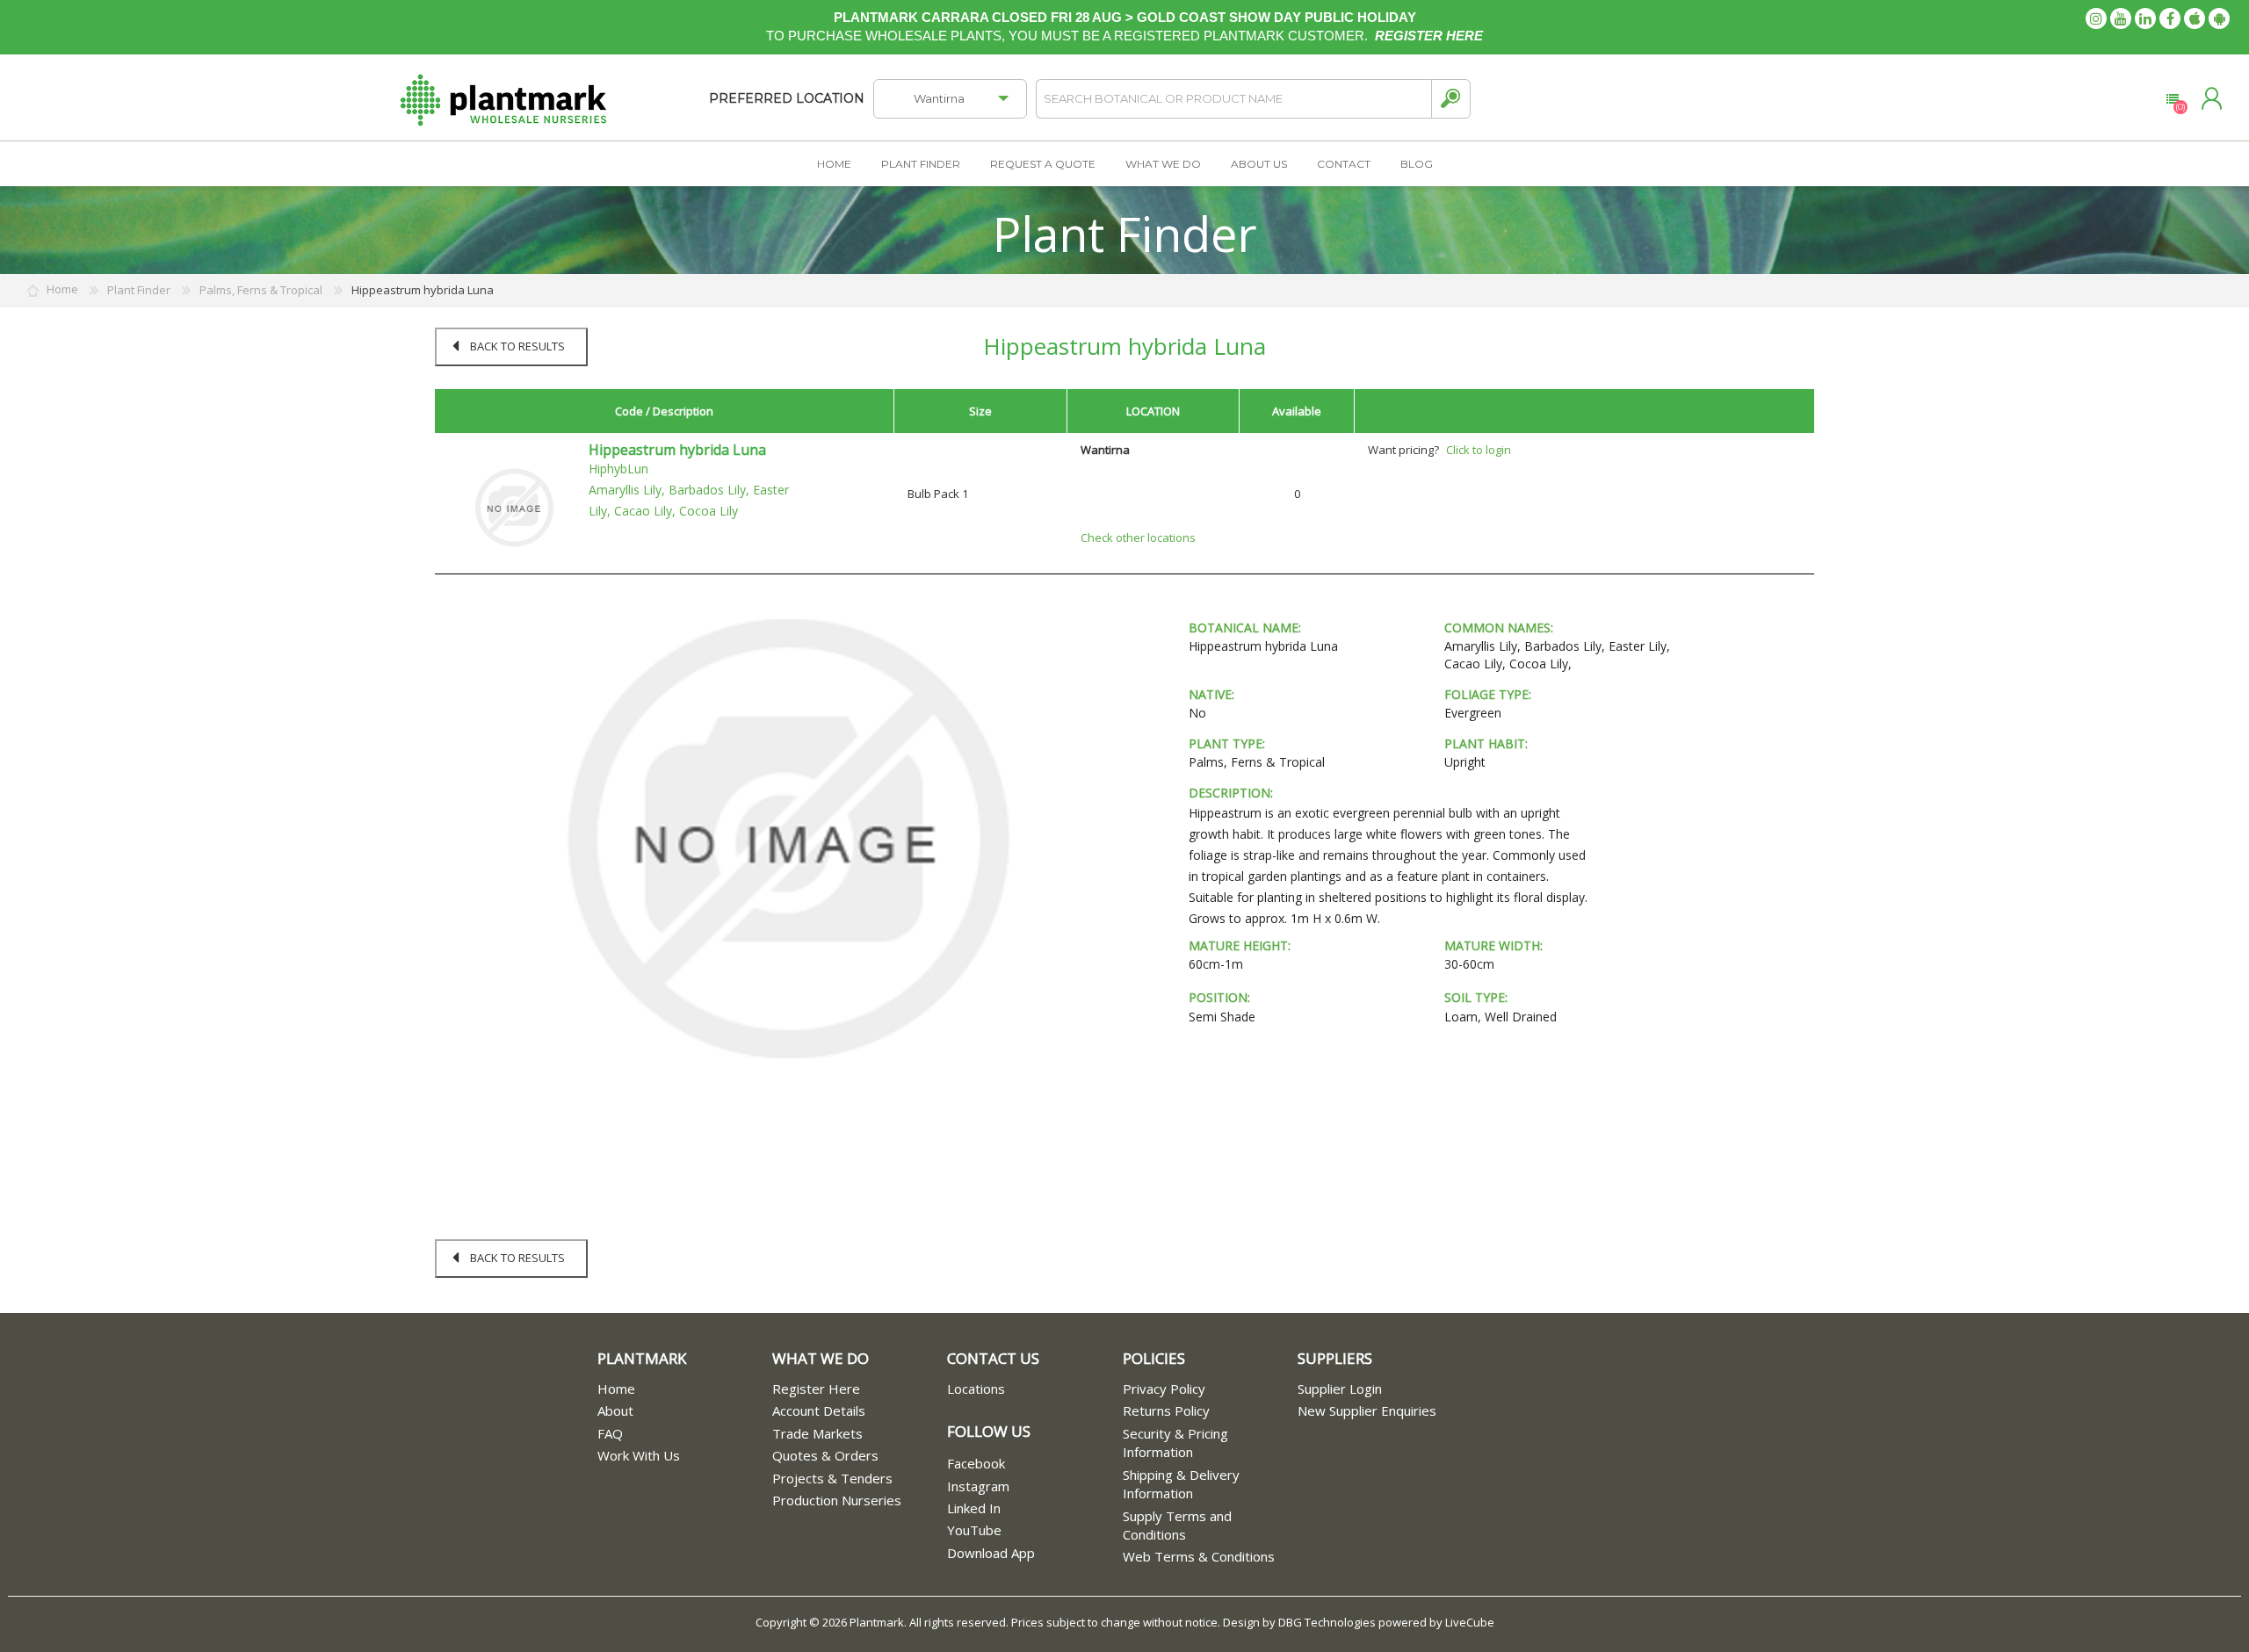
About (615, 1410)
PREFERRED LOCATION (787, 98)
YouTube (974, 1530)
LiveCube (1470, 1622)
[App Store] (2195, 18)
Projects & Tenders (832, 1478)
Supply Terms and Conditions (1177, 1525)
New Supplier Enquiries (1367, 1410)
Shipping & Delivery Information (1181, 1484)
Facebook (976, 1463)
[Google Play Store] (2219, 18)
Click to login (1479, 450)
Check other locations (1138, 537)
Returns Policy (1166, 1410)
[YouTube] (2121, 18)
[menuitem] (685, 1389)
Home (616, 1389)
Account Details (819, 1410)
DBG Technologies (1327, 1622)
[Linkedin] (2145, 18)
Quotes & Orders (825, 1455)
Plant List (2172, 99)
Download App (991, 1553)
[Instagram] (2096, 18)
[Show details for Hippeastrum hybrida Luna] (514, 507)
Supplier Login (1340, 1389)
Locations (976, 1389)
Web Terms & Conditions (1199, 1556)
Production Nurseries (837, 1500)
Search (1451, 99)
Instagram (978, 1486)
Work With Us (639, 1455)
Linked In (974, 1508)
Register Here (816, 1389)
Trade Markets (817, 1433)
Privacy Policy (1164, 1389)
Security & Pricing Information (1175, 1443)
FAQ (610, 1433)
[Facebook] (2170, 18)
